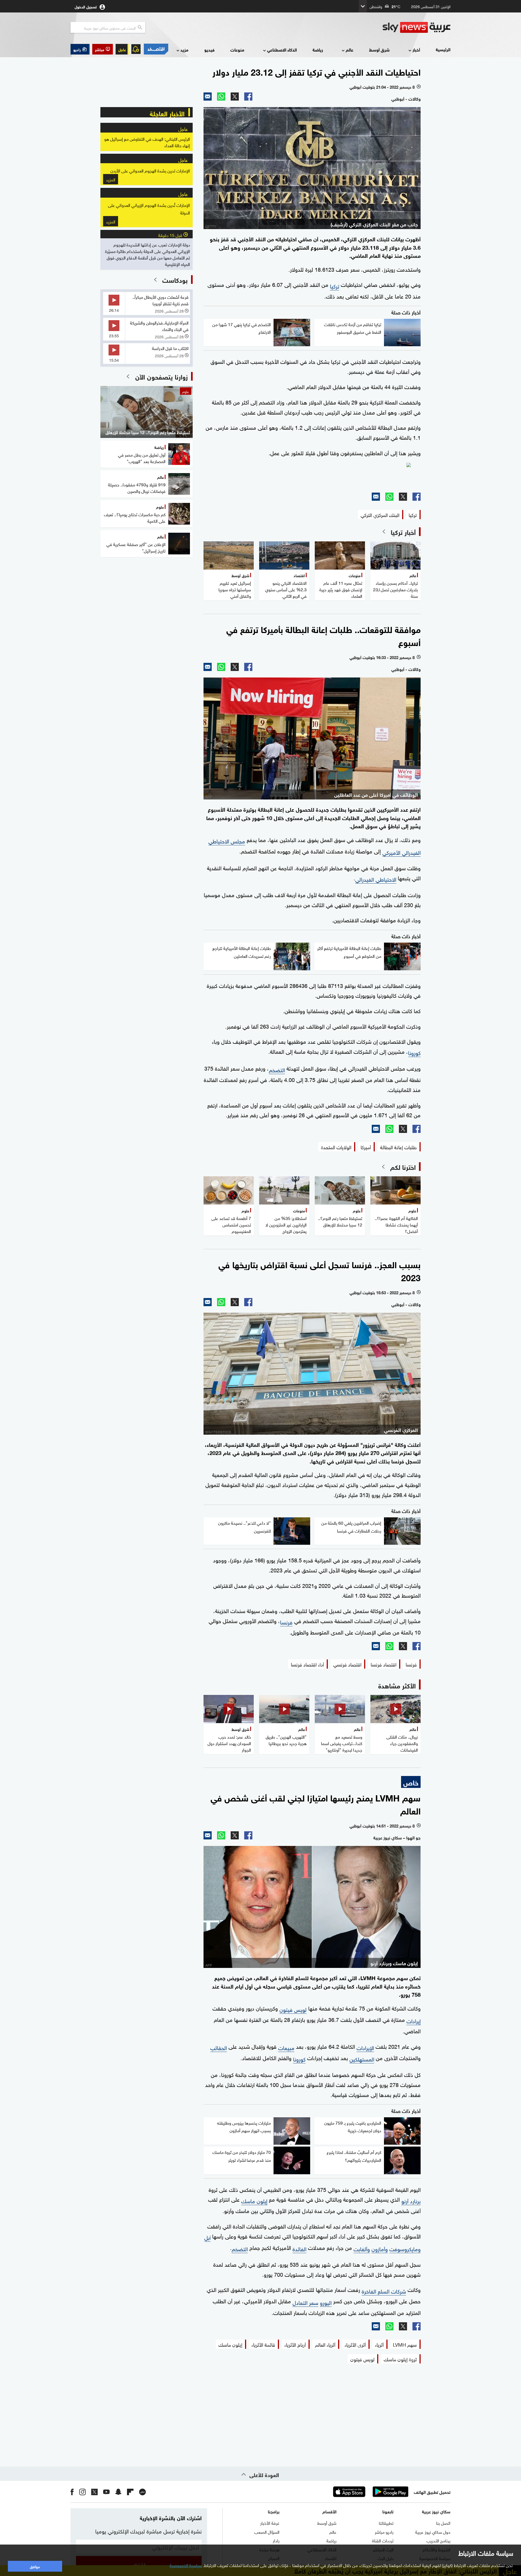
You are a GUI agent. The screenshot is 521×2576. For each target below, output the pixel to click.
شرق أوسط (379, 49)
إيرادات (414, 2020)
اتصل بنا (443, 2523)
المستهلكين (362, 2058)
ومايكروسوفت (405, 2248)
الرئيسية (443, 49)
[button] (103, 49)
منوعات (237, 49)
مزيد (184, 49)
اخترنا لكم (403, 1167)
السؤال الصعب (267, 2532)
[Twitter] (235, 97)
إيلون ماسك (254, 2200)
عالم (350, 49)
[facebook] (72, 2492)
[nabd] (142, 2492)
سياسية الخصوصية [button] (186, 2565)
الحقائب (219, 2047)
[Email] (208, 97)
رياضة (318, 49)
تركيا (335, 285)
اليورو (326, 2302)
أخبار (416, 49)
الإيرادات (365, 2047)
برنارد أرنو (411, 2200)
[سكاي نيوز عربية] (417, 27)
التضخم (277, 1069)
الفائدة (299, 2248)
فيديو (209, 49)
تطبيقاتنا (386, 2523)
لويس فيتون (293, 2009)
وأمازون (380, 2248)
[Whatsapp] (221, 97)
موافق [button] (35, 2566)
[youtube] (106, 2492)
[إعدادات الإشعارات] (136, 49)
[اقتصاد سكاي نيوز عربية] (156, 49)
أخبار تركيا (403, 532)
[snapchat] (118, 2492)
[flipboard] (130, 2492)
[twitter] (94, 2492)
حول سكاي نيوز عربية (433, 2532)
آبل (207, 2237)
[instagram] (82, 2492)
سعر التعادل (305, 2302)
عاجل (122, 49)
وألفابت (362, 2248)
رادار (276, 2540)
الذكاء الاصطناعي (282, 49)
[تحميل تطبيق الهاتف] (370, 2492)
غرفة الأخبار (270, 2523)
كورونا (414, 1052)
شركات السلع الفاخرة (384, 2291)
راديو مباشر (384, 2532)
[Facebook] (248, 97)
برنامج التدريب (439, 2540)
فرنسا (286, 1621)
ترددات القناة (383, 2540)
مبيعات (286, 2047)
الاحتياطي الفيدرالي (376, 879)
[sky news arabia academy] (312, 475)
